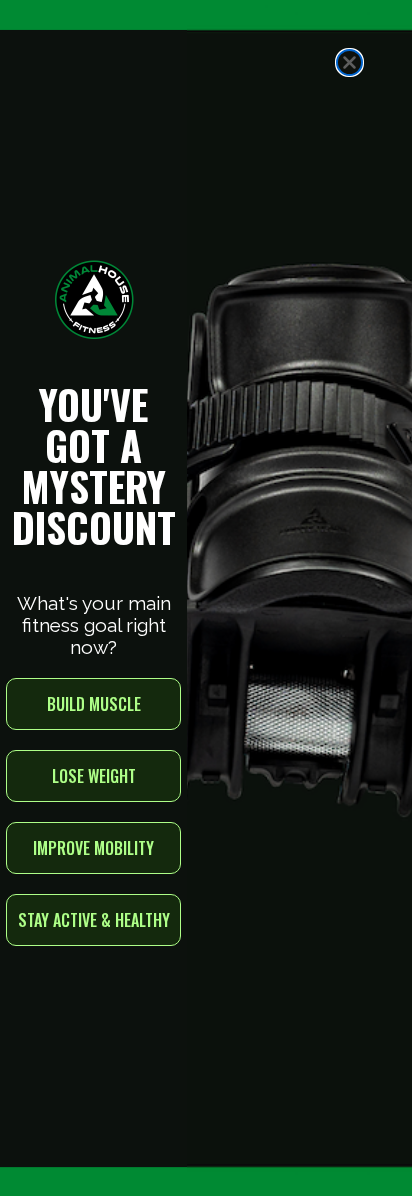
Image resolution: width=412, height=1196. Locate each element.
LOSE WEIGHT (94, 776)
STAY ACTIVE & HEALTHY (94, 920)
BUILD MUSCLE (94, 704)
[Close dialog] (349, 62)
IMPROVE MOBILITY (93, 848)
